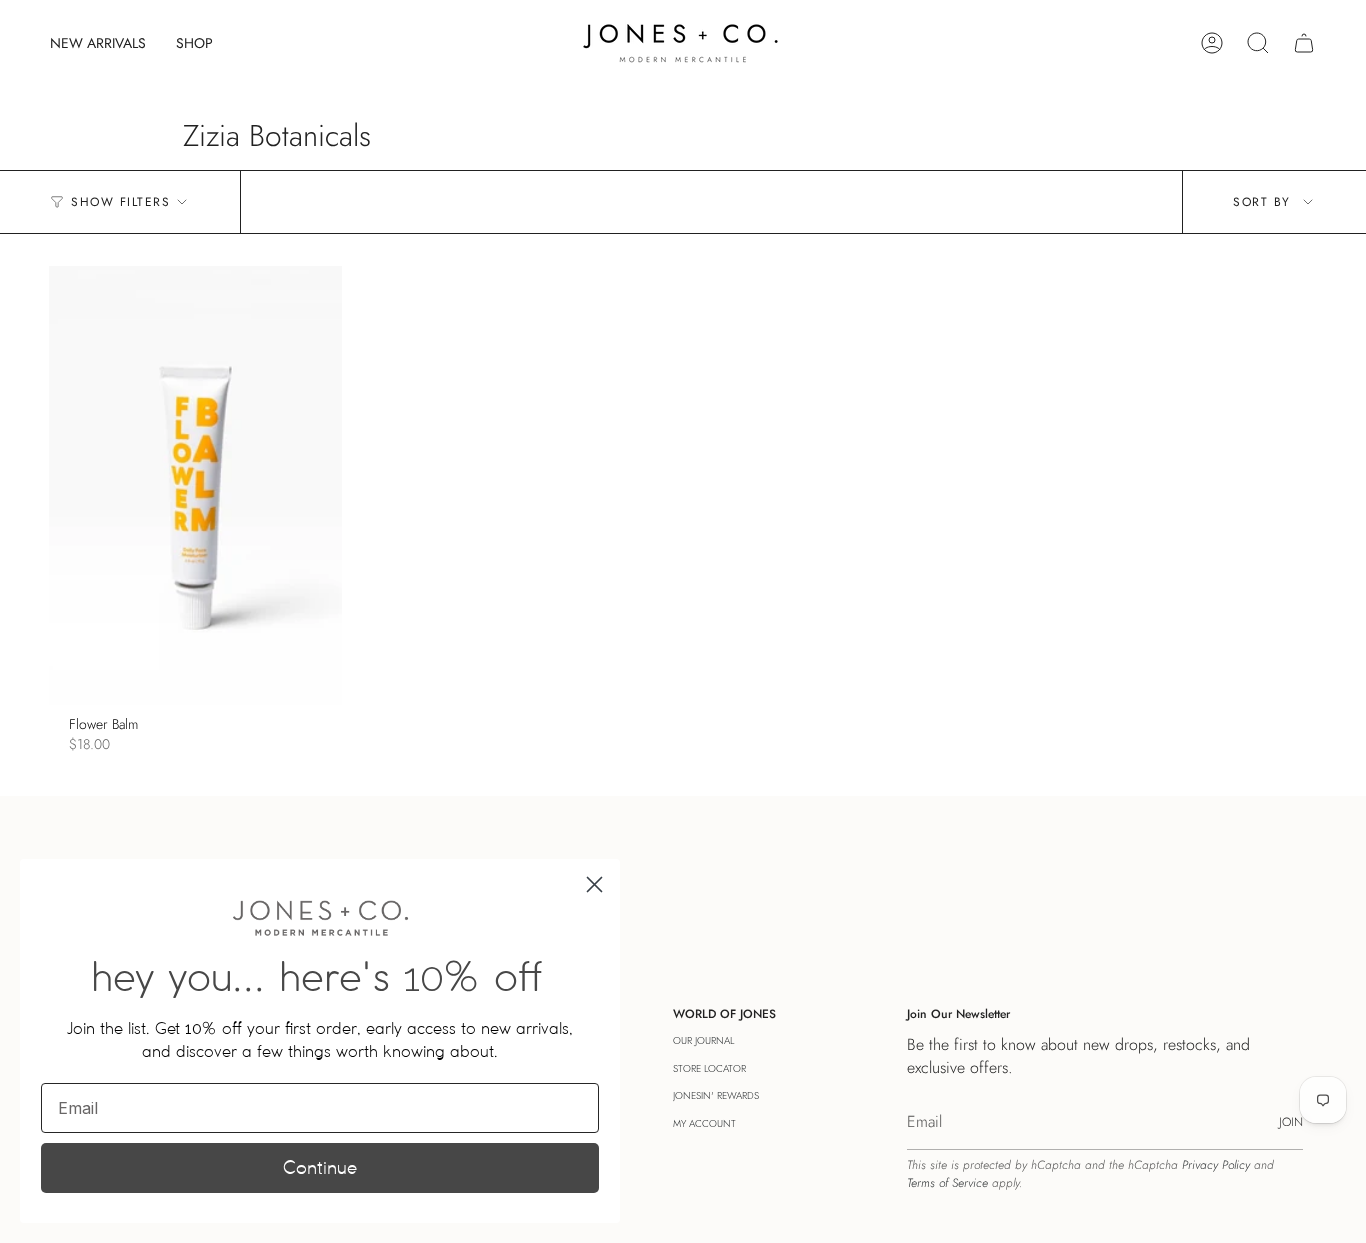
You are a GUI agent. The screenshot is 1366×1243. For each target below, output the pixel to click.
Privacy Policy (1216, 1165)
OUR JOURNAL (703, 1040)
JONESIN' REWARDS (716, 1095)
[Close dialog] (594, 884)
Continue (320, 1167)
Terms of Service (947, 1183)
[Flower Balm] (195, 485)
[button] (194, 43)
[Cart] (1304, 43)
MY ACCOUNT (704, 1123)
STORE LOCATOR (709, 1068)
